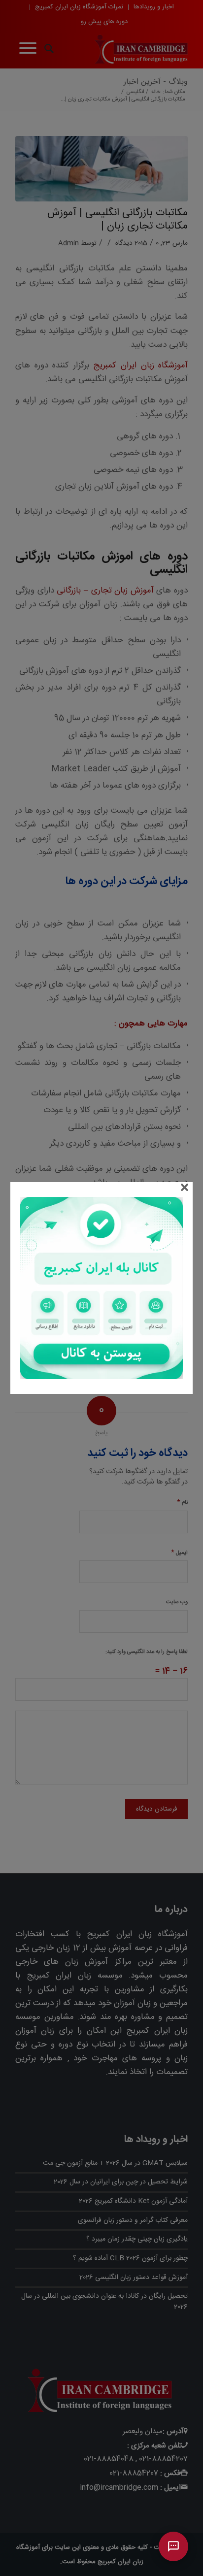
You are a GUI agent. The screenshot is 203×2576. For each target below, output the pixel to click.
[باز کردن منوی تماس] (173, 2546)
